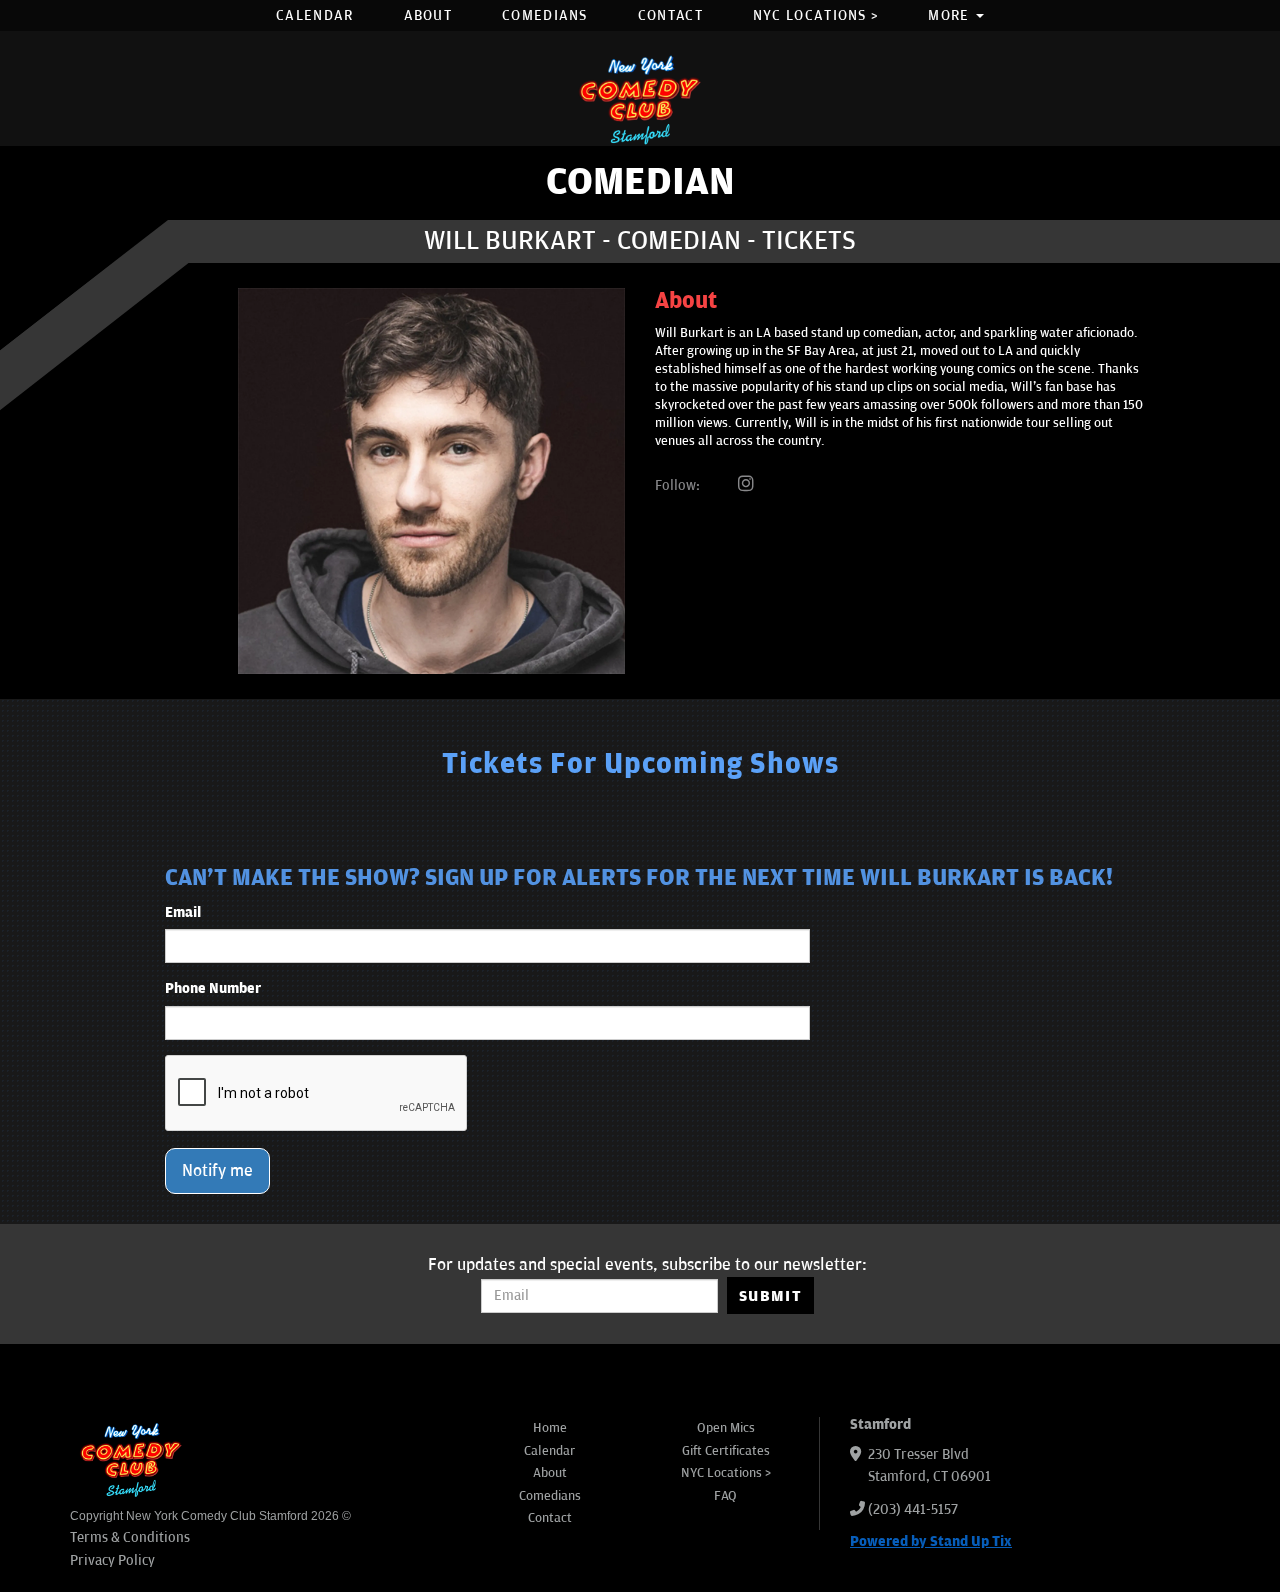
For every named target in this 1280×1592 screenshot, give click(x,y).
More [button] (951, 15)
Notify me (217, 1171)
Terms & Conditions (130, 1537)
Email (183, 912)
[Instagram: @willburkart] (746, 485)
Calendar (314, 15)
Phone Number (213, 988)
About (428, 15)
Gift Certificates (726, 1451)
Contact (670, 15)
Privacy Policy (112, 1560)
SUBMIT (770, 1296)
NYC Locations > (816, 15)
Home (550, 1428)
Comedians (545, 15)
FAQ (725, 1496)
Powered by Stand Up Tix (931, 1541)
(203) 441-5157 (913, 1509)
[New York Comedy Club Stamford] (640, 99)
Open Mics (726, 1428)
